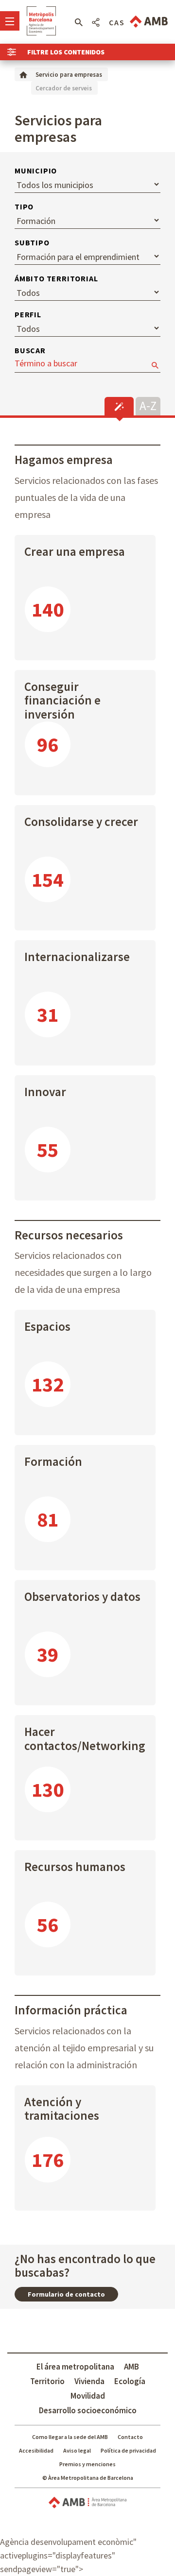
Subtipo (32, 242)
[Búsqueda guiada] (119, 406)
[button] (79, 22)
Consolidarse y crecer (81, 822)
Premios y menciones (87, 2464)
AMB (131, 2367)
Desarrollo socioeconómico (88, 2410)
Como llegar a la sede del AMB (70, 2437)
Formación (53, 1461)
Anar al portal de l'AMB (149, 22)
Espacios (47, 1326)
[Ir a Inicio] (23, 74)
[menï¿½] (10, 21)
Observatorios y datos (82, 1597)
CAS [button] (117, 22)
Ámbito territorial (56, 278)
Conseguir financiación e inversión (62, 696)
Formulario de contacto (66, 2294)
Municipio (36, 171)
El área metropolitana (75, 2367)
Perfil (28, 314)
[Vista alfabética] (148, 405)
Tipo (24, 206)
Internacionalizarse (77, 957)
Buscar (30, 350)
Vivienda (89, 2381)
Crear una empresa (75, 551)
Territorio (47, 2381)
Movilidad (88, 2396)
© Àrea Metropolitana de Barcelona (88, 2478)
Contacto (130, 2437)
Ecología (130, 2381)
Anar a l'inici (41, 21)
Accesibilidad (36, 2450)
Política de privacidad (128, 2450)
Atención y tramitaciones (62, 2109)
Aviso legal (77, 2450)
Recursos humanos (75, 1867)
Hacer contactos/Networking (85, 1739)
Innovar (45, 1092)
